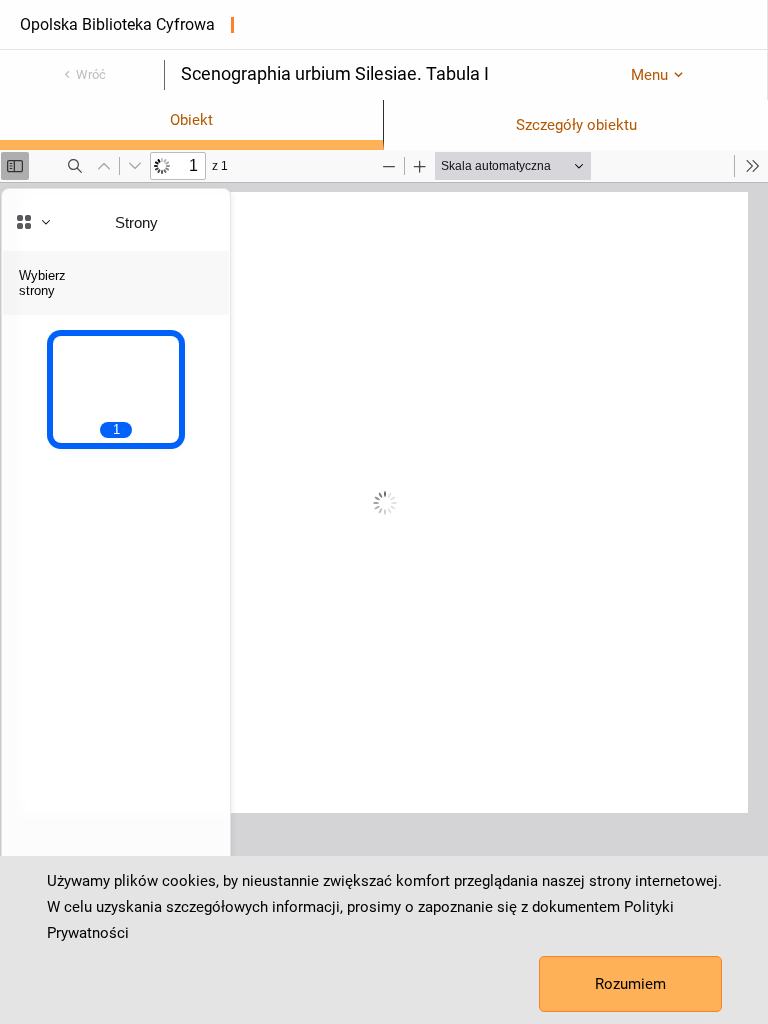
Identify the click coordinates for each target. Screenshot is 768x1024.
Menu (649, 75)
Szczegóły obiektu (576, 125)
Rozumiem (630, 984)
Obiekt (191, 120)
